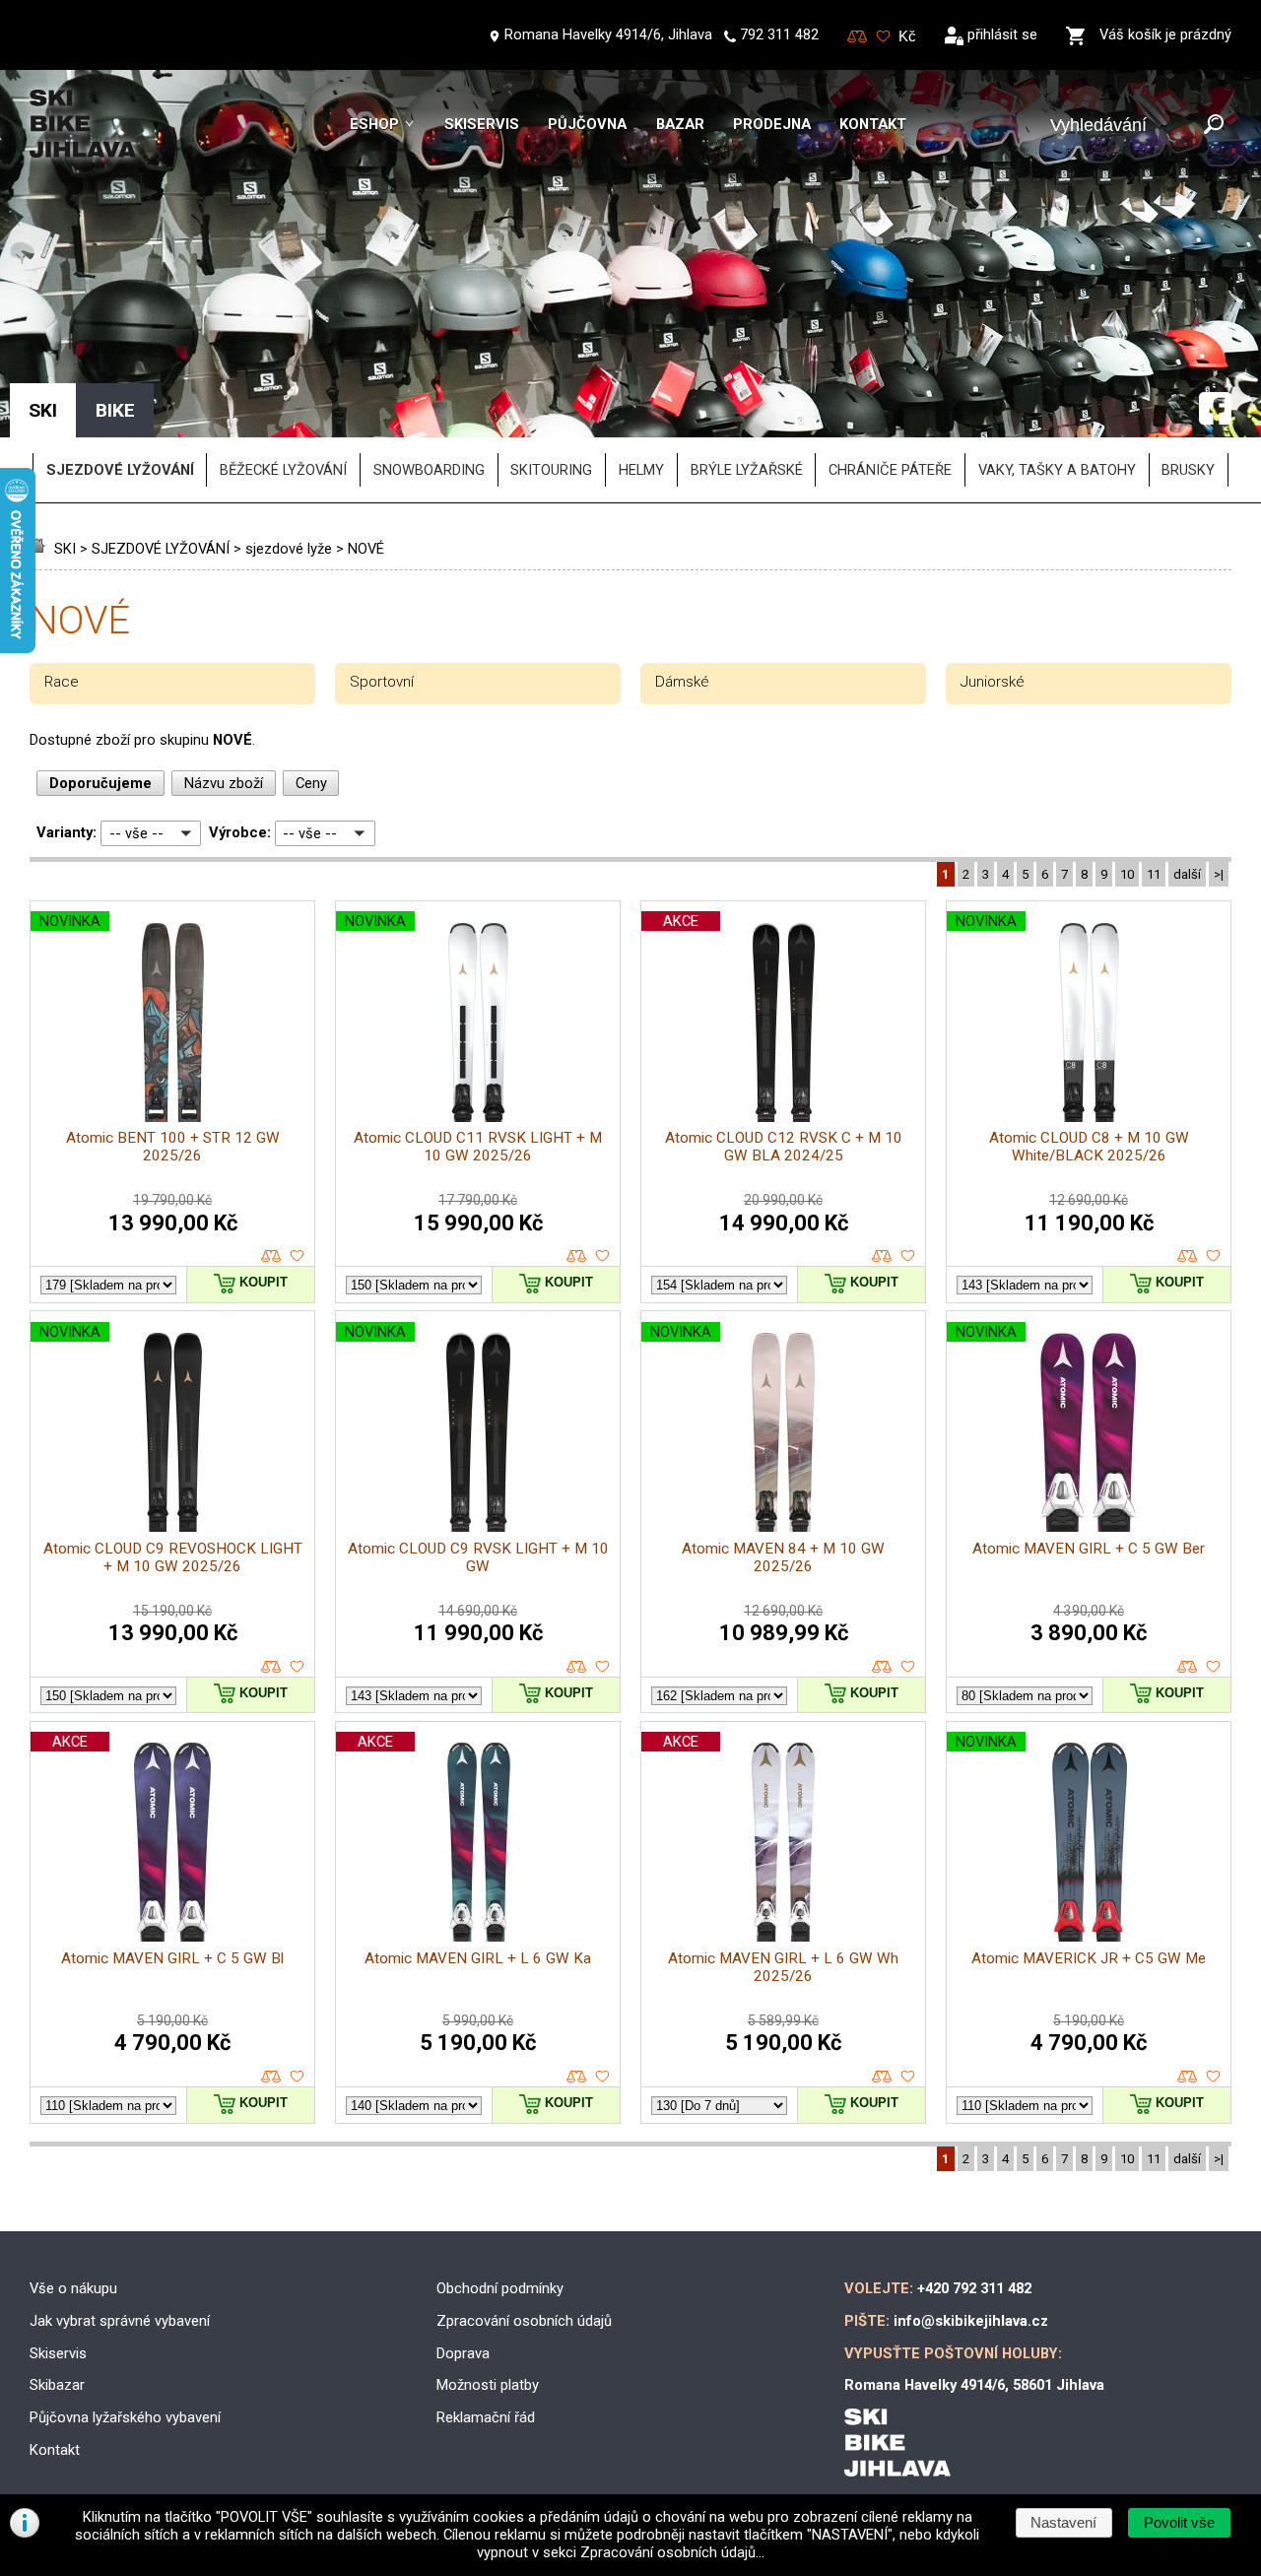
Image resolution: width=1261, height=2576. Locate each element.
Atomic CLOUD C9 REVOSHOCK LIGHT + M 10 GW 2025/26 (173, 1557)
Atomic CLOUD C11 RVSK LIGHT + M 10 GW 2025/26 (478, 1147)
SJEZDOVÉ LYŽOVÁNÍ (161, 549)
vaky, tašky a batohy (1057, 470)
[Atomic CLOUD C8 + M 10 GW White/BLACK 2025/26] (1089, 1021)
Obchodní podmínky (500, 2288)
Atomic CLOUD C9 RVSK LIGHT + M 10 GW (478, 1557)
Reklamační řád (486, 2417)
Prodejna (772, 124)
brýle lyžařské (747, 470)
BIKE (115, 410)
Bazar (680, 124)
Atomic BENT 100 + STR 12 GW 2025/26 (173, 1147)
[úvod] (40, 549)
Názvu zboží (224, 783)
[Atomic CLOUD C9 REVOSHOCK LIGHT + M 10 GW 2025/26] (173, 1431)
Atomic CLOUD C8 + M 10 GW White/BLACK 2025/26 (1089, 1147)
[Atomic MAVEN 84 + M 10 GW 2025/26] (783, 1431)
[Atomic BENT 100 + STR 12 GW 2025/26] (173, 1021)
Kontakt (873, 124)
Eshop (374, 124)
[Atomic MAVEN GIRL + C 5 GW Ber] (1089, 1431)
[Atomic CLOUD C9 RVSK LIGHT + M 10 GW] (478, 1431)
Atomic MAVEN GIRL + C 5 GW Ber (1089, 1549)
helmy (641, 470)
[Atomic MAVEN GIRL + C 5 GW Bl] (172, 1841)
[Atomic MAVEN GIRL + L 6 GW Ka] (478, 1841)
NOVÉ (366, 549)
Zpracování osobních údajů (524, 2321)
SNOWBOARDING (429, 470)
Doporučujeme (100, 783)
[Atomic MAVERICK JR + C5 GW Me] (1089, 1841)
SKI (65, 549)
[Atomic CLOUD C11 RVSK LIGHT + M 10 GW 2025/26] (478, 1021)
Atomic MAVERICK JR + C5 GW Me (1089, 1958)
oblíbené (297, 1256)
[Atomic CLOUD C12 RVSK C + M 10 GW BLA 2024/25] (784, 1021)
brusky (1188, 470)
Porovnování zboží (858, 37)
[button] (1179, 2523)
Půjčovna (587, 124)
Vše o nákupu (73, 2288)
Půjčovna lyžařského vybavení (125, 2417)
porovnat (271, 1256)
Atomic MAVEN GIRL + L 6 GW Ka (478, 1958)
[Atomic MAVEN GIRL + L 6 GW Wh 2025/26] (783, 1841)
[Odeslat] (1214, 126)
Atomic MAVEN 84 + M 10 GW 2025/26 (783, 1557)
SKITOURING (551, 470)
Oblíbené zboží (883, 37)
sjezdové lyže (289, 549)
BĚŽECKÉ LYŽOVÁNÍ (283, 470)
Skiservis (482, 124)
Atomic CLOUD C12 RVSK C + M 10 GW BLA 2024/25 (784, 1147)
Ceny (311, 783)
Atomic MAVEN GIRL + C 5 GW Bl (172, 1958)
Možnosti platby (488, 2385)
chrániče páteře (890, 470)
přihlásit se (1002, 34)
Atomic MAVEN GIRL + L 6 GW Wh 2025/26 (783, 1967)
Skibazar (57, 2385)
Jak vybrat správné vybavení (120, 2321)
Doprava (463, 2353)
